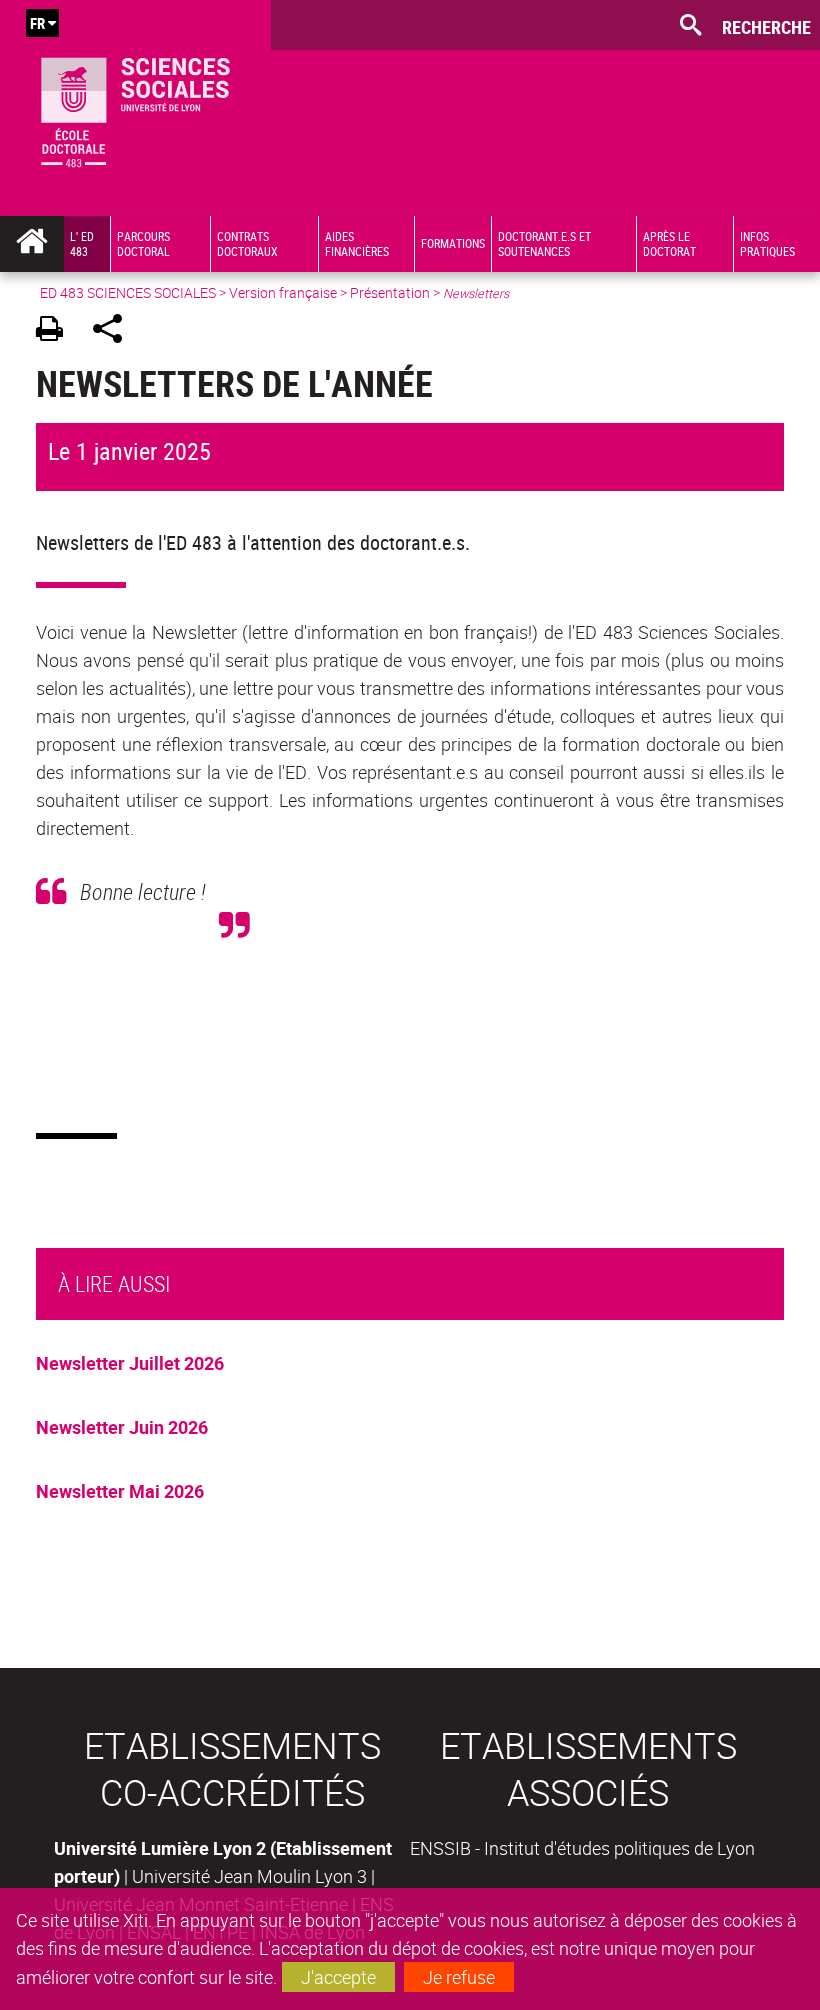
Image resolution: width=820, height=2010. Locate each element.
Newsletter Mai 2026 (120, 1491)
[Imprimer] (56, 331)
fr (37, 23)
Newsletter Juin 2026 (122, 1427)
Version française (283, 292)
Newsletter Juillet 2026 (130, 1363)
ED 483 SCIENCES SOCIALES (128, 292)
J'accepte (338, 1977)
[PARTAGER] (114, 331)
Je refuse (459, 1977)
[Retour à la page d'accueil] (135, 108)
